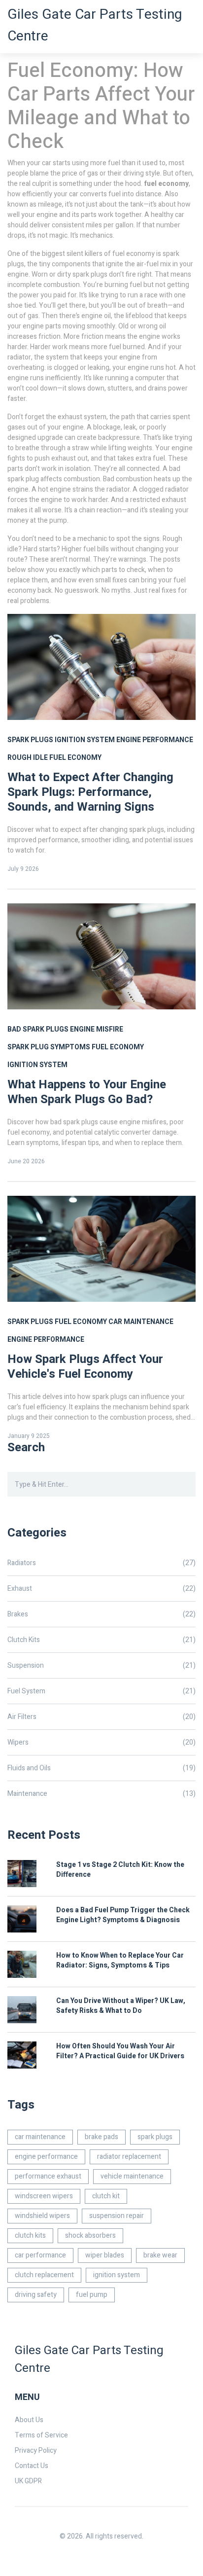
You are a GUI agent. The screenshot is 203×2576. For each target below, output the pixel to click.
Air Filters (101, 1717)
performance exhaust (48, 2176)
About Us (29, 2420)
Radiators (101, 1563)
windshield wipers (42, 2216)
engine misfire (97, 1029)
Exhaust (101, 1589)
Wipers (101, 1742)
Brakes (101, 1614)
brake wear (160, 2255)
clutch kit (106, 2196)
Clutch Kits (101, 1640)
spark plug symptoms (49, 1047)
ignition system (85, 740)
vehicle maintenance (132, 2176)
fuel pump (92, 2295)
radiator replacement (129, 2157)
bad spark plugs (38, 1029)
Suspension (101, 1665)
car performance (40, 2255)
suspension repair (117, 2216)
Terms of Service (41, 2435)
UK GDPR (28, 2481)
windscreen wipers (44, 2196)
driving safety (36, 2295)
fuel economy (75, 758)
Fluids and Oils (101, 1768)
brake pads (101, 2137)
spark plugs (30, 740)
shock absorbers (90, 2236)
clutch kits (30, 2236)
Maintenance (101, 1794)
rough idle (28, 758)
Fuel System (101, 1691)
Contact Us (32, 2466)
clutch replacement (44, 2275)
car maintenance (141, 1322)
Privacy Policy (36, 2451)
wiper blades (105, 2255)
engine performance (155, 740)
